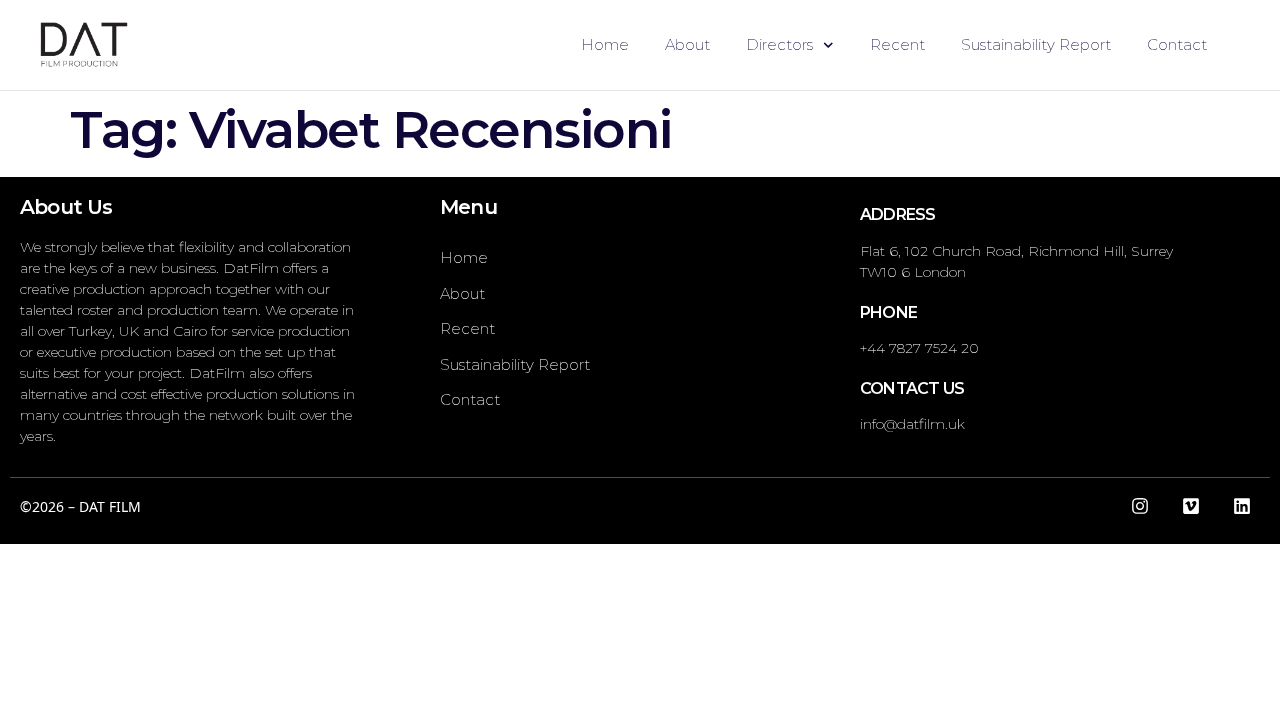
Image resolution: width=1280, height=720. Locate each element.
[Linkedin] (1242, 506)
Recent (897, 44)
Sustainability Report (1036, 44)
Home (605, 44)
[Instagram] (1140, 506)
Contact (1177, 44)
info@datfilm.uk (912, 424)
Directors (779, 44)
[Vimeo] (1191, 506)
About (687, 44)
